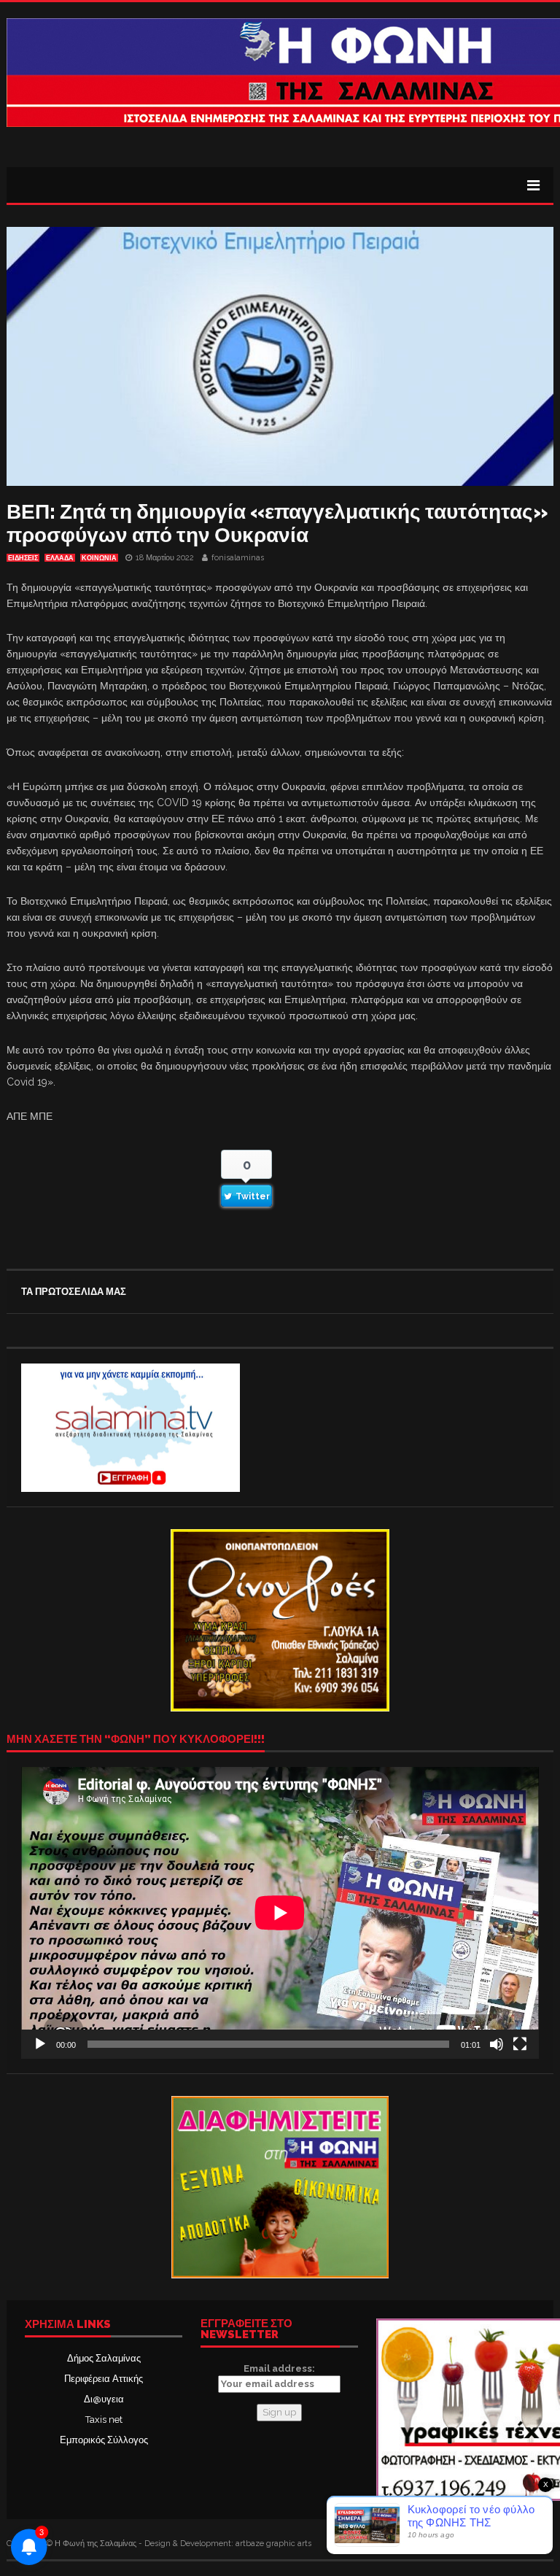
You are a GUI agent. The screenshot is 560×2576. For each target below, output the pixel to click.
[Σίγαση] (497, 2044)
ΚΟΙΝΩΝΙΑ (99, 558)
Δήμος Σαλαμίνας (104, 2358)
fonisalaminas (238, 558)
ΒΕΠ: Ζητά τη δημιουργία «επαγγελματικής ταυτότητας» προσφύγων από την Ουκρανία (277, 523)
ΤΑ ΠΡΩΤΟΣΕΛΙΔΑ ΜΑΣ (74, 1292)
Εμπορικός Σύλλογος (104, 2440)
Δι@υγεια (104, 2399)
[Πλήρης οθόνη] (520, 2044)
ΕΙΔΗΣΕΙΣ (23, 558)
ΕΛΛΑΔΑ (60, 558)
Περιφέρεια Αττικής (104, 2379)
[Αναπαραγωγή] (40, 2044)
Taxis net (104, 2420)
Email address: (279, 2368)
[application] (280, 1912)
